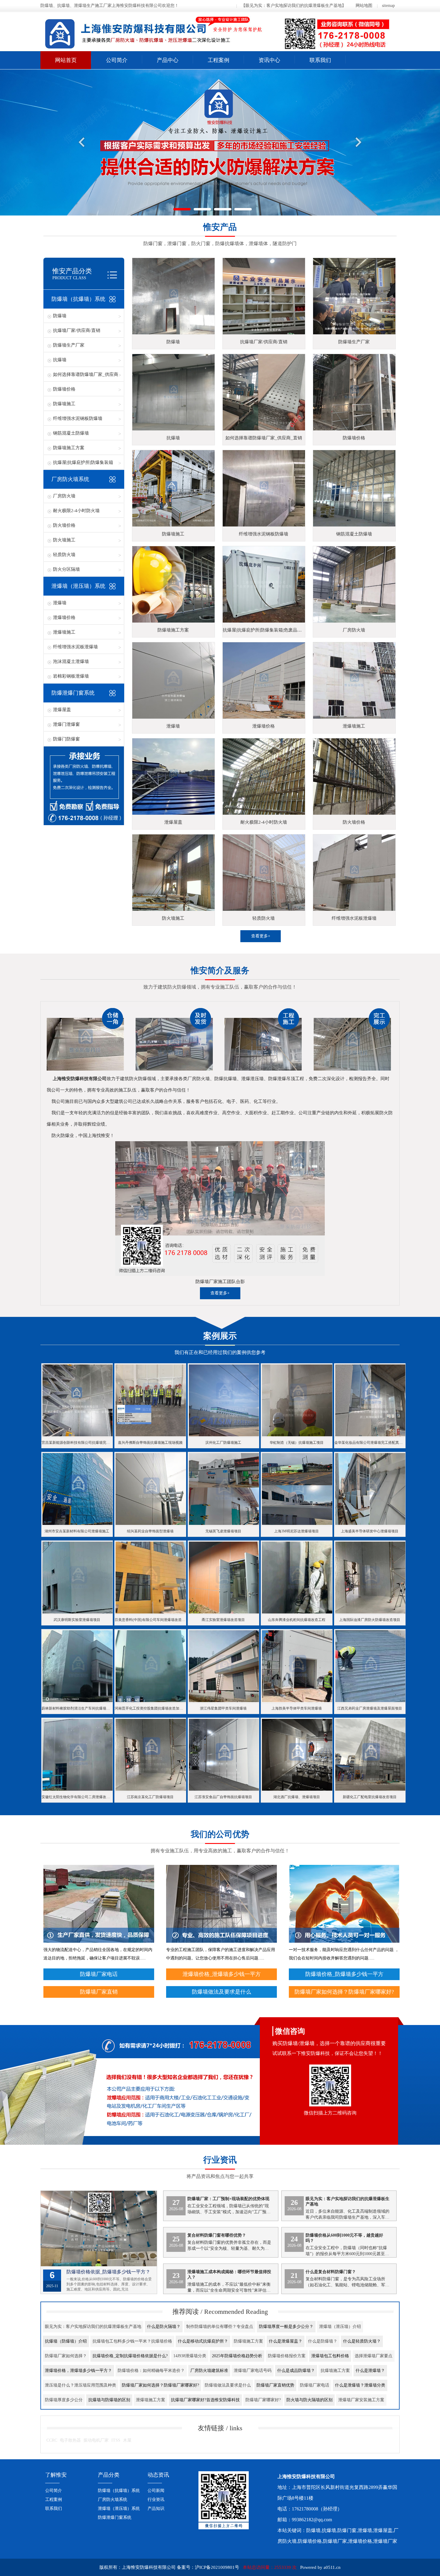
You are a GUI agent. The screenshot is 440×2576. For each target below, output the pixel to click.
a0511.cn (332, 2567)
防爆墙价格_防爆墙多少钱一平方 (344, 1974)
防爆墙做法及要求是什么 (221, 1992)
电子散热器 (70, 2440)
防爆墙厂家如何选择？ (66, 2356)
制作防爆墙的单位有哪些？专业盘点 (220, 2327)
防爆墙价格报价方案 (287, 2356)
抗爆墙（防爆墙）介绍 (66, 2341)
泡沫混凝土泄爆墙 (71, 661)
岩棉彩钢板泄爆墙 (71, 676)
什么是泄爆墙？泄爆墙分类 (360, 2385)
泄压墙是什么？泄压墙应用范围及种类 (81, 2385)
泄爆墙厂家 (385, 2541)
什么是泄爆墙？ (370, 2371)
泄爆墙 (60, 603)
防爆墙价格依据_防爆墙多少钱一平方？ (108, 2272)
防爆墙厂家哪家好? (263, 2400)
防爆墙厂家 (335, 2541)
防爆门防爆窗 (66, 739)
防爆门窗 (347, 2530)
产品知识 (156, 2509)
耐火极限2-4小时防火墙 (76, 511)
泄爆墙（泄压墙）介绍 (340, 2327)
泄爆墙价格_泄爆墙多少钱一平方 (222, 1974)
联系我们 (320, 60)
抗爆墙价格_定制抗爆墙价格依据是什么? (130, 2356)
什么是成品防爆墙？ (296, 2371)
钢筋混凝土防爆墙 (71, 433)
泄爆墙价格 (64, 617)
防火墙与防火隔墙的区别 (309, 2400)
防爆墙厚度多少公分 (64, 2400)
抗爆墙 (60, 360)
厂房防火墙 (64, 496)
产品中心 (168, 60)
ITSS (116, 2440)
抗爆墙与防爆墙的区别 (109, 2400)
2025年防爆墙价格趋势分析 (237, 2356)
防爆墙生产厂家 (69, 345)
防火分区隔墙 (66, 569)
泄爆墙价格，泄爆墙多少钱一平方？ (78, 2371)
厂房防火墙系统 (70, 479)
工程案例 (219, 60)
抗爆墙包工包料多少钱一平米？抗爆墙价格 (132, 2341)
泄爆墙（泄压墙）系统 (78, 586)
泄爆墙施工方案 (151, 2400)
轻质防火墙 (64, 555)
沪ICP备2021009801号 (217, 2567)
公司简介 (117, 60)
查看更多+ (261, 936)
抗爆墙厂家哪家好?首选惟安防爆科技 (205, 2400)
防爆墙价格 (64, 389)
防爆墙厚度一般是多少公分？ (286, 2327)
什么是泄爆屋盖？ (286, 2341)
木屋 (127, 2440)
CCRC (52, 2440)
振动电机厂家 (96, 2440)
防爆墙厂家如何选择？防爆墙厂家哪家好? (344, 1992)
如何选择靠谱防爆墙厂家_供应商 (86, 374)
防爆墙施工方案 (69, 448)
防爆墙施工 (64, 404)
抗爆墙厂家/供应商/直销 (77, 330)
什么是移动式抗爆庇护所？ (203, 2341)
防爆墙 (60, 316)
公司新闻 (156, 2491)
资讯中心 (269, 60)
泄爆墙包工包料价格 (330, 2356)
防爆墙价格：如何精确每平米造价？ (151, 2371)
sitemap (388, 6)
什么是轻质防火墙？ (362, 2341)
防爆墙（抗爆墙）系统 (78, 299)
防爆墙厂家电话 (99, 1974)
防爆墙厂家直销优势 (275, 2385)
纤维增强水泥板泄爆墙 (75, 647)
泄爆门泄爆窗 (66, 724)
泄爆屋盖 (62, 710)
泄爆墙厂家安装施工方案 (361, 2400)
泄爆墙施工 (64, 632)
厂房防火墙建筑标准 (209, 2371)
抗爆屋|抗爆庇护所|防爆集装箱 (83, 462)
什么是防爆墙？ (323, 2341)
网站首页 (66, 60)
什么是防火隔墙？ (164, 2327)
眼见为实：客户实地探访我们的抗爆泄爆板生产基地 (93, 2327)
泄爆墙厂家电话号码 (253, 2371)
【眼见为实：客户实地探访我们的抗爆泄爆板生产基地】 (294, 6)
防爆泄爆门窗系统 (73, 693)
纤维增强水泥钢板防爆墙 (78, 418)
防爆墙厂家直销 (99, 1992)
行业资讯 (156, 2500)
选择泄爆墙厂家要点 (374, 2356)
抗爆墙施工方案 (335, 2371)
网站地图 (364, 6)
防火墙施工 (64, 540)
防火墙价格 (64, 525)
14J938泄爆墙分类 (190, 2356)
